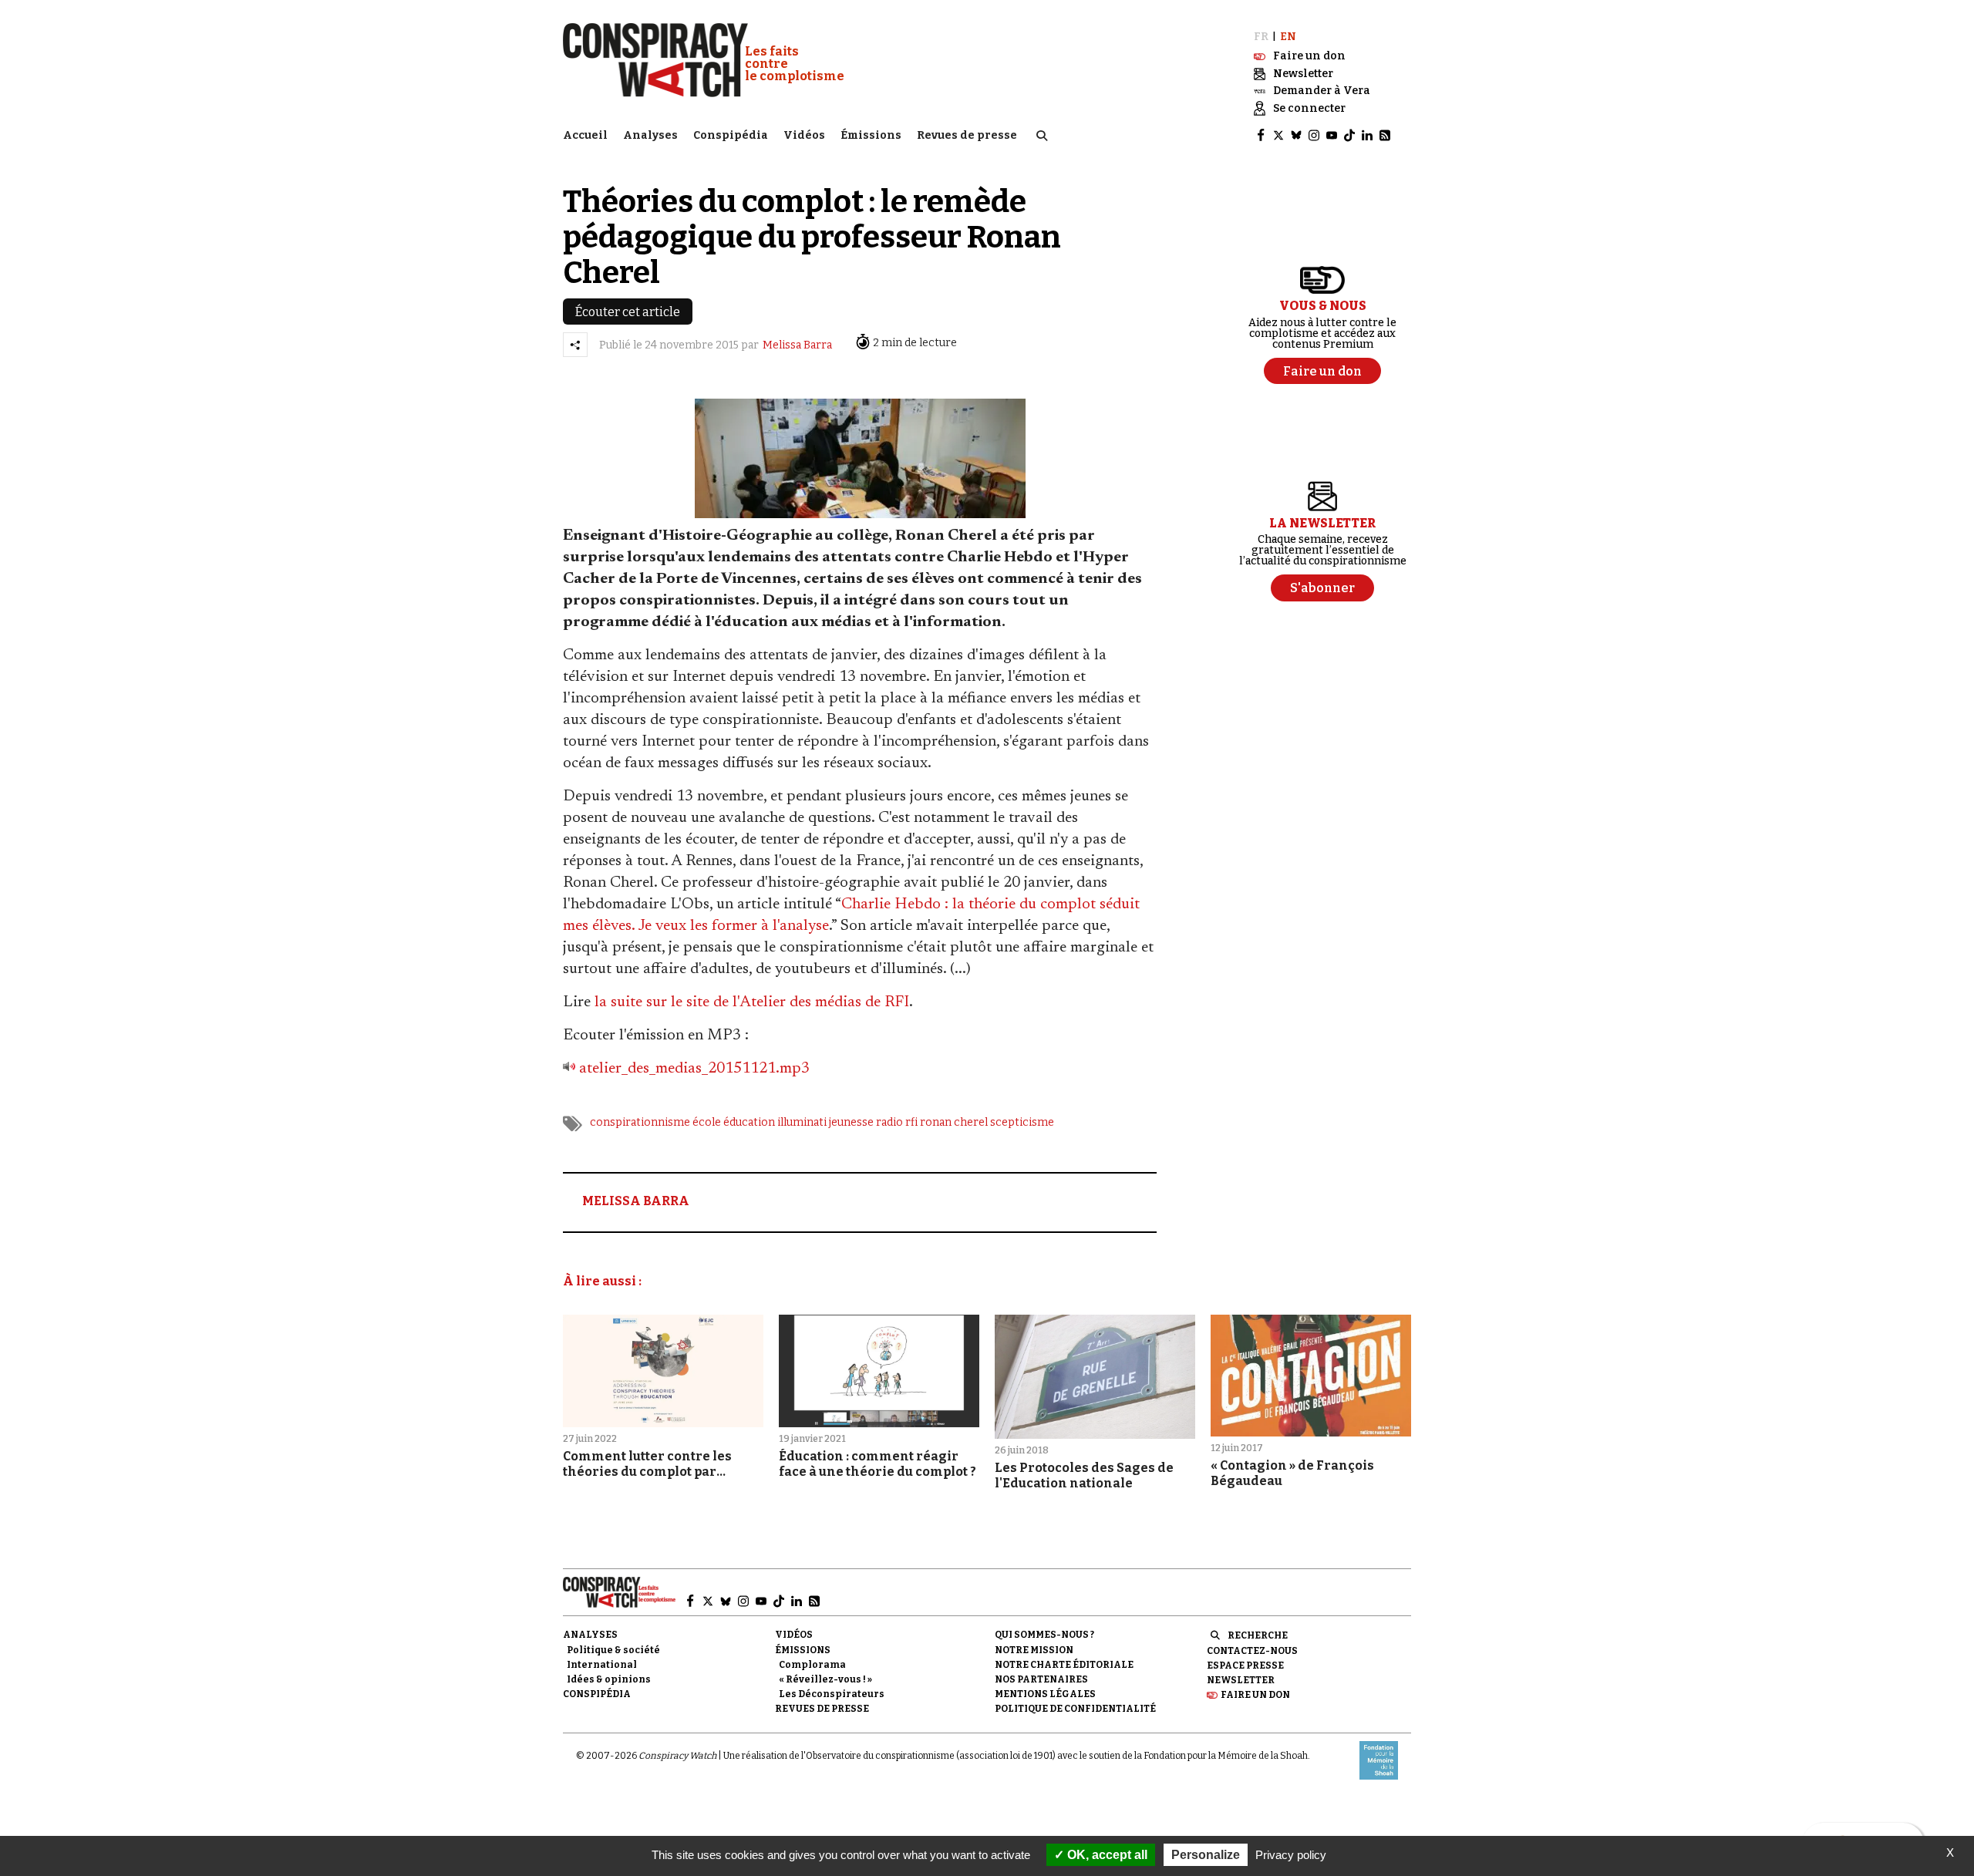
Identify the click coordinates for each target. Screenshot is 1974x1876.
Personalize (1206, 1855)
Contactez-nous (1252, 1651)
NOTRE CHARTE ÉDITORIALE (1064, 1665)
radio (889, 1122)
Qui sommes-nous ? (1044, 1635)
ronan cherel (954, 1122)
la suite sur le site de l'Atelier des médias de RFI (752, 1002)
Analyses (650, 135)
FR (1261, 37)
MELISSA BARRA (636, 1201)
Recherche (1258, 1635)
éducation (749, 1122)
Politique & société (613, 1650)
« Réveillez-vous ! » (825, 1679)
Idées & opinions (609, 1679)
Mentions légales (1045, 1694)
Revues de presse (967, 135)
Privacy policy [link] (1291, 1855)
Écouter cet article (628, 312)
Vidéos (804, 135)
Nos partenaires (1041, 1679)
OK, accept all (1106, 1855)
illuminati (802, 1122)
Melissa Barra (797, 345)
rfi (911, 1122)
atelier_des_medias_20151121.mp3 (694, 1069)
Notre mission (1034, 1650)
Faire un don (1255, 1695)
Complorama (812, 1665)
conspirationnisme (640, 1122)
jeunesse (851, 1122)
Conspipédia (731, 135)
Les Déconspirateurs (832, 1694)
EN (1288, 37)
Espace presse (1245, 1665)
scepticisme (1022, 1122)
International (602, 1665)
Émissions (871, 135)
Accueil (585, 135)
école (707, 1122)
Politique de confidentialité (1075, 1709)
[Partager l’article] (575, 345)
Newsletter (1241, 1680)
